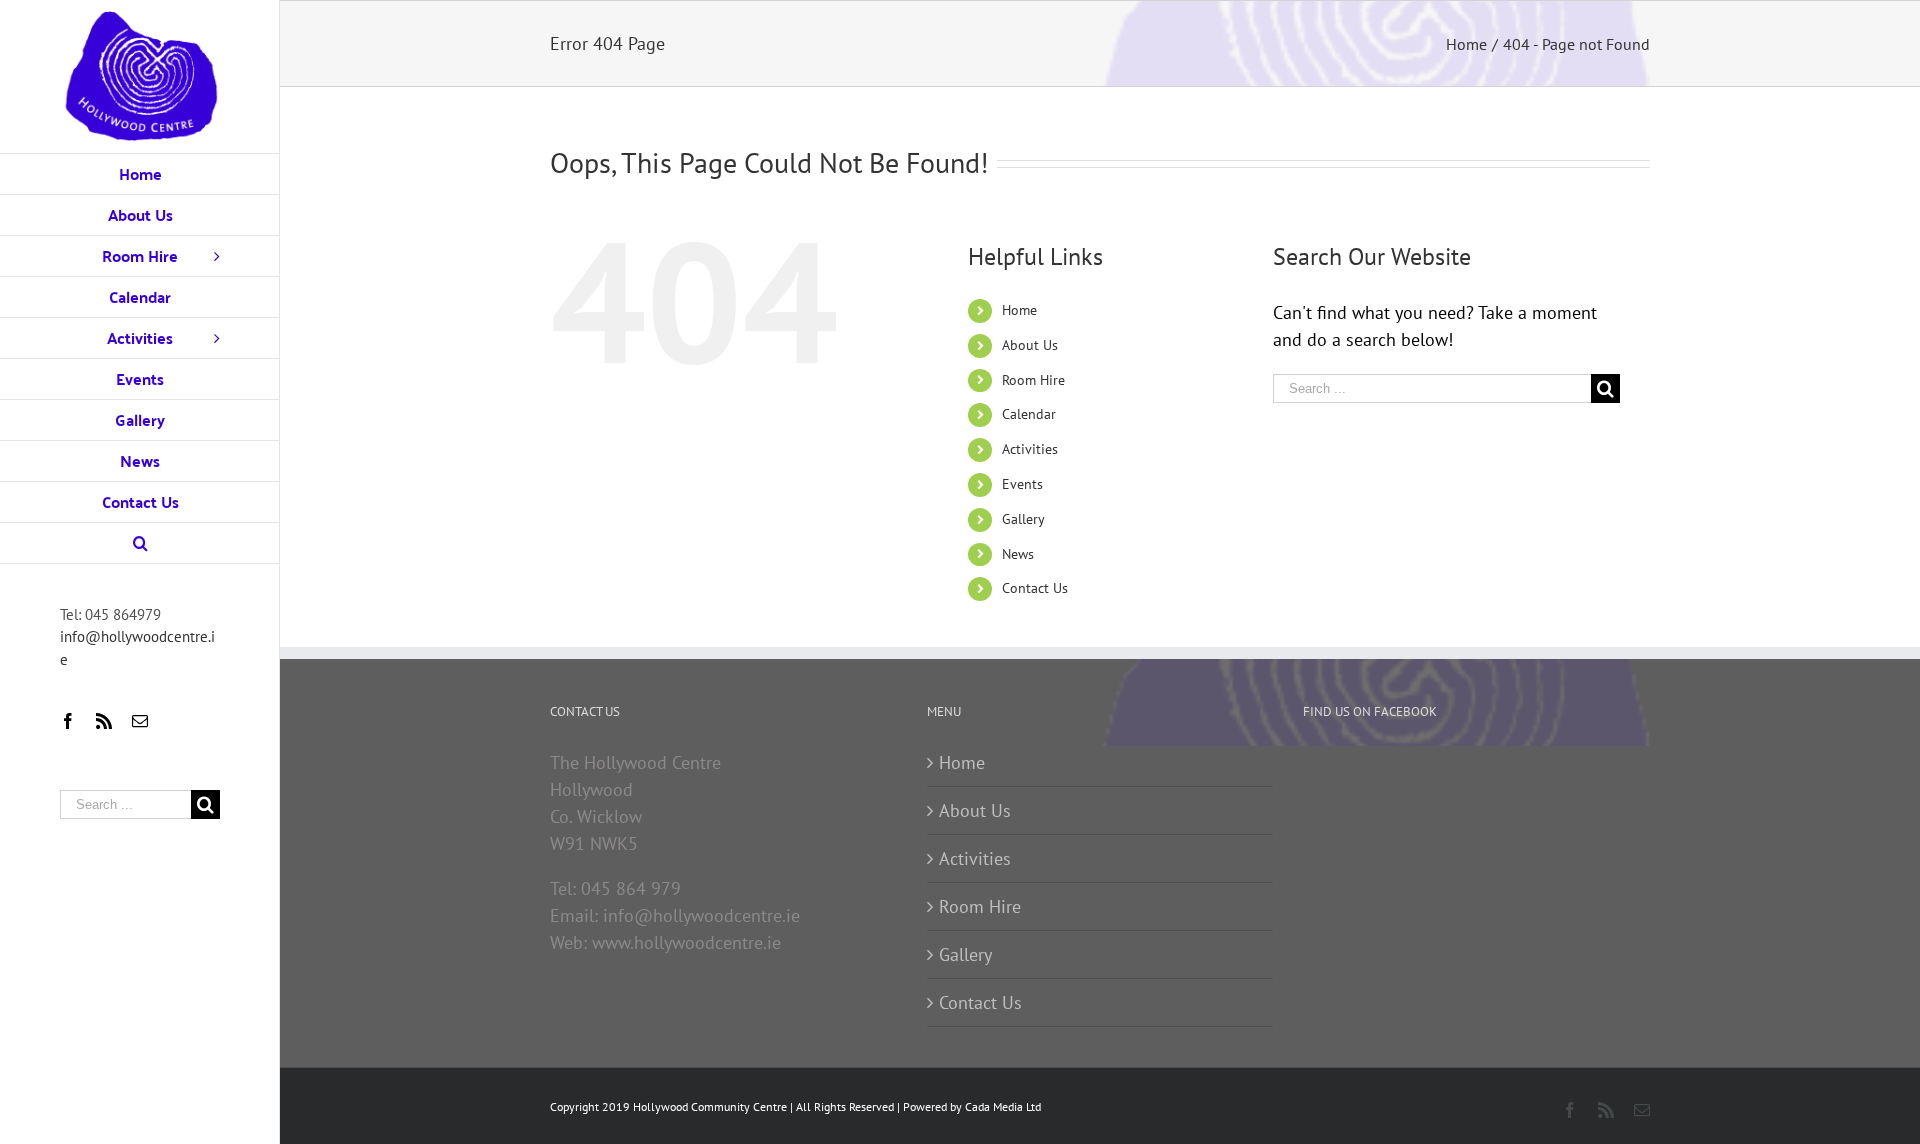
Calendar (1029, 414)
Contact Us (1035, 588)
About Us (1030, 345)
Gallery (1023, 519)
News (1018, 554)
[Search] (140, 543)
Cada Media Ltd (1003, 1106)
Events (1022, 484)
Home (1019, 310)
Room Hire (1033, 380)
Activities (1030, 449)
